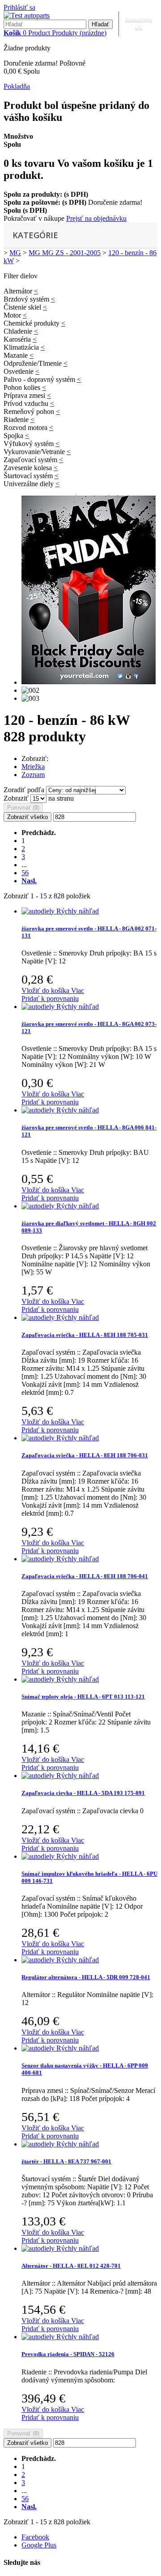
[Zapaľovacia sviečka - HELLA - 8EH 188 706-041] (39, 1559)
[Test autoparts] (27, 15)
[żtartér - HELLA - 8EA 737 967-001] (39, 2144)
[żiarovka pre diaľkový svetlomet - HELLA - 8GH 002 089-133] (39, 1206)
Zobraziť (17, 798)
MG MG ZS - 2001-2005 (65, 253)
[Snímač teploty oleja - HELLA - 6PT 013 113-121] (39, 1679)
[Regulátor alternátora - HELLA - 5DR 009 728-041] (39, 1960)
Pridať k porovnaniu (50, 999)
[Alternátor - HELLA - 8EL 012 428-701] (39, 2248)
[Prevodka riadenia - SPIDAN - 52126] (39, 2337)
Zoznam (33, 775)
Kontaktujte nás (138, 23)
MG (15, 253)
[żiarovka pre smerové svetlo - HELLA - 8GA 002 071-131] (39, 911)
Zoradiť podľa (24, 790)
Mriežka (33, 767)
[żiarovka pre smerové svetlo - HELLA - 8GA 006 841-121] (39, 1110)
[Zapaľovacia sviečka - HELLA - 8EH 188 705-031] (39, 1317)
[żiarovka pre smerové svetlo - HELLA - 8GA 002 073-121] (39, 1007)
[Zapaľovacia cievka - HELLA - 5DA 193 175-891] (39, 1776)
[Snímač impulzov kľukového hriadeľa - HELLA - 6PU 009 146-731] (39, 1856)
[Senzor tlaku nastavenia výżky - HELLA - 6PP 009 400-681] (39, 2048)
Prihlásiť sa (19, 7)
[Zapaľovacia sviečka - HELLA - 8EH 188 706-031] (39, 1438)
